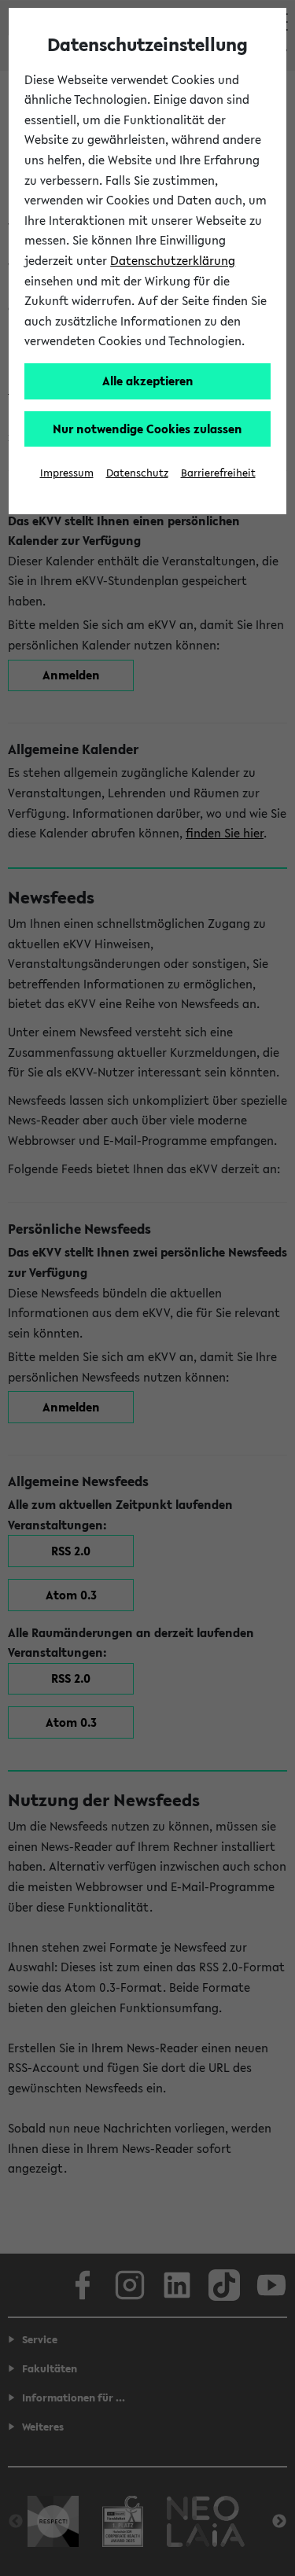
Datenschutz (137, 473)
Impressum (67, 473)
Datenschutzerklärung (173, 260)
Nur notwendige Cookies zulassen (147, 429)
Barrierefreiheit (218, 473)
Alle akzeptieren (148, 381)
